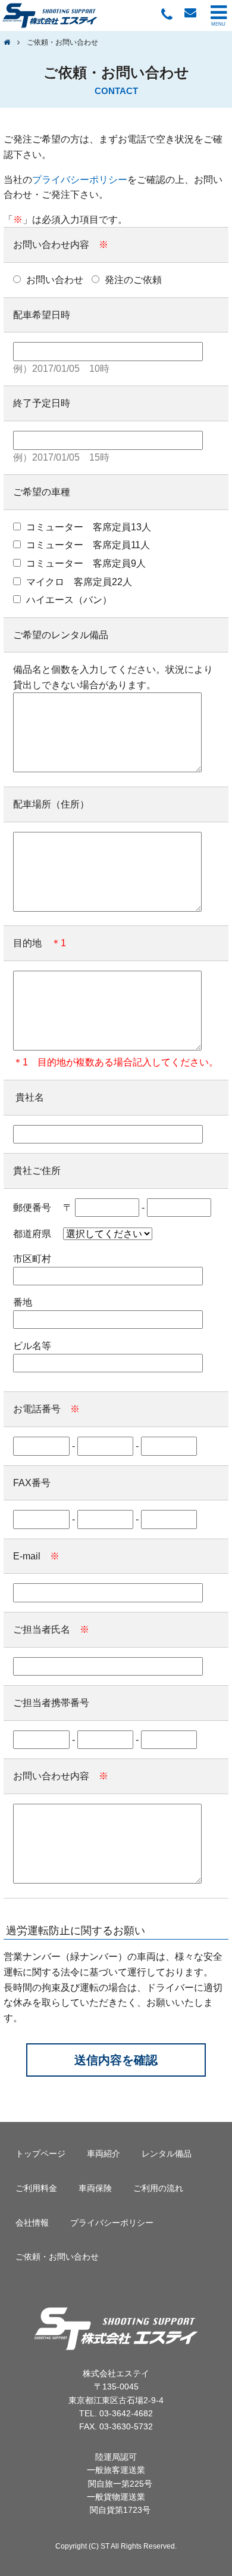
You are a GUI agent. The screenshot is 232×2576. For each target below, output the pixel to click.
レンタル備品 (167, 2154)
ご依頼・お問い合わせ (57, 2257)
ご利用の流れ (158, 2188)
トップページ (40, 2154)
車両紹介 (104, 2154)
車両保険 (95, 2188)
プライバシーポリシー (80, 180)
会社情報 (32, 2223)
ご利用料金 (36, 2188)
